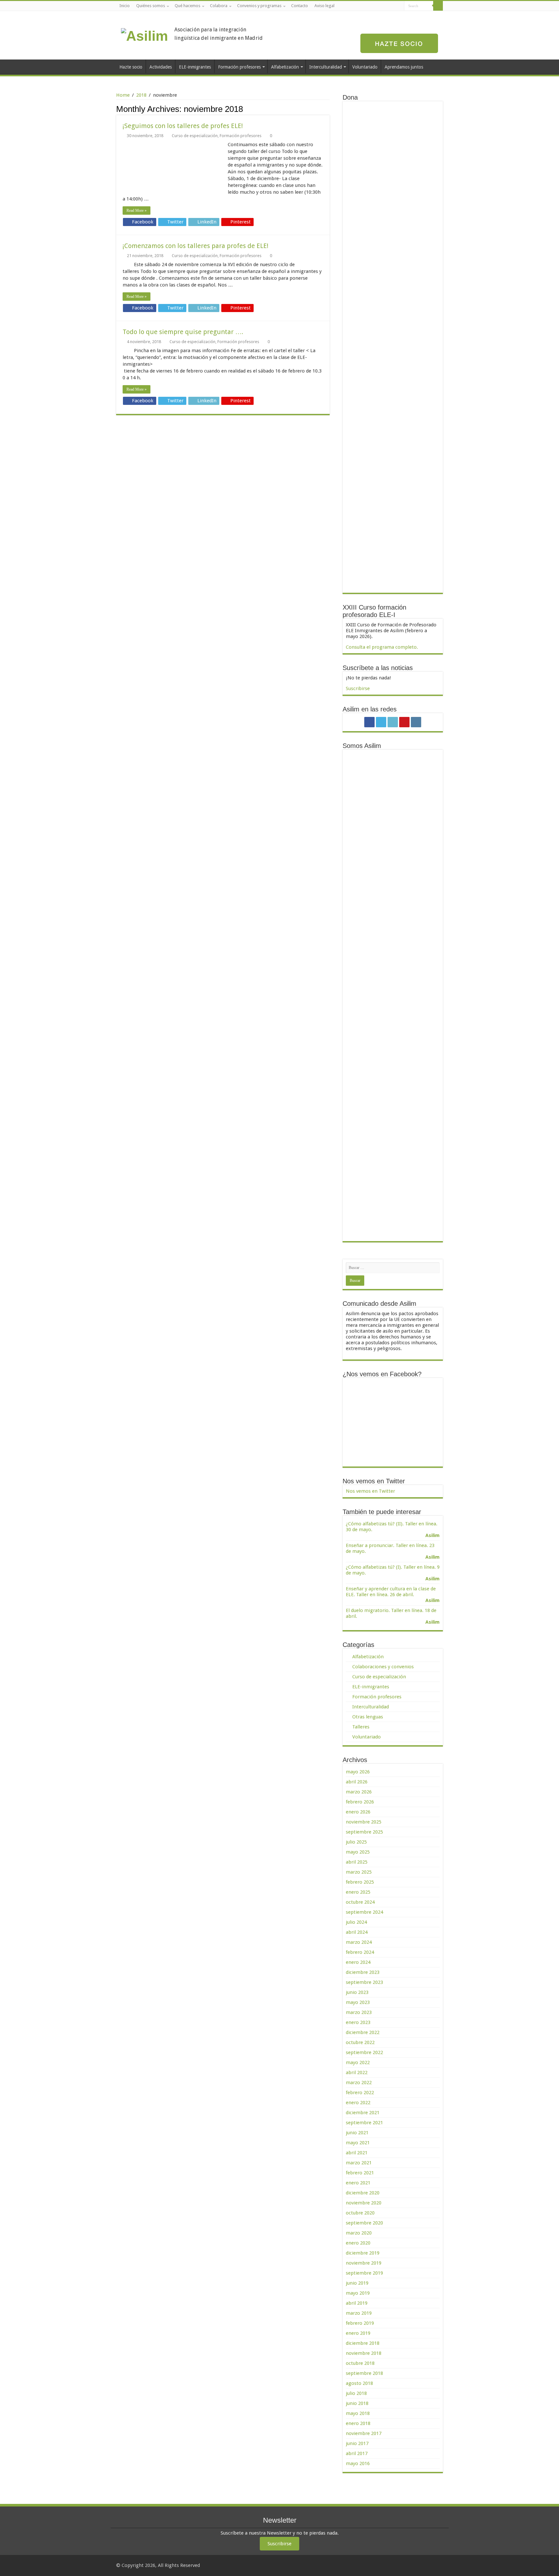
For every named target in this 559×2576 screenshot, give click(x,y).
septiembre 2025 (364, 1832)
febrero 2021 (360, 2173)
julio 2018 (356, 2393)
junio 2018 (357, 2403)
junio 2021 (357, 2133)
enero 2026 (358, 1812)
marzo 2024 (359, 1942)
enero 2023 (358, 2022)
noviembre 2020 (364, 2203)
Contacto (300, 6)
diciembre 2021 (363, 2113)
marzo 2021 (359, 2163)
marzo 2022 (359, 2083)
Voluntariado (365, 67)
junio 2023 (357, 1992)
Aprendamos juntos (404, 67)
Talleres (361, 1727)
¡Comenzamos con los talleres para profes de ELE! (196, 246)
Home (123, 95)
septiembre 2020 (364, 2223)
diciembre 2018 (363, 2343)
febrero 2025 (360, 1882)
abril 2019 (357, 2303)
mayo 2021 (358, 2143)
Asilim (433, 1535)
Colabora (219, 6)
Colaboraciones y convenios (383, 1667)
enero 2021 (358, 2183)
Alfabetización (285, 67)
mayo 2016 (358, 2463)
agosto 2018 (359, 2383)
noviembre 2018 (364, 2353)
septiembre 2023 (364, 1982)
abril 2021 (357, 2153)
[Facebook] (375, 6)
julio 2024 (356, 1922)
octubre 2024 (360, 1902)
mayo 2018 (358, 2413)
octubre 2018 (360, 2363)
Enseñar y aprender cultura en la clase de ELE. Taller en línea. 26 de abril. (391, 1592)
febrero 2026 (360, 1802)
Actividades (161, 67)
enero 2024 (358, 1962)
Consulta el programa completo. (382, 647)
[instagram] (399, 6)
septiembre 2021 (364, 2123)
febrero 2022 (360, 2093)
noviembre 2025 (364, 1822)
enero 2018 (358, 2423)
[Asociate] (399, 43)
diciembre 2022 (363, 2032)
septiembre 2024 (364, 1912)
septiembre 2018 (364, 2373)
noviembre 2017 (364, 2433)
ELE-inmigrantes (195, 67)
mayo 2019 (358, 2293)
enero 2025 (358, 1892)
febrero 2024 (360, 1952)
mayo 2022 (358, 2062)
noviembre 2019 (364, 2263)
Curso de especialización (195, 136)
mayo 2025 (358, 1852)
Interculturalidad (326, 67)
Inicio (125, 6)
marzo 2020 (359, 2233)
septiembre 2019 (364, 2273)
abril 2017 (357, 2453)
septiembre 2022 (364, 2052)
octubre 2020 (360, 2213)
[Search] (438, 6)
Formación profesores (239, 67)
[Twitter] (381, 6)
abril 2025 (357, 1862)
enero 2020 (358, 2243)
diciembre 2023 (363, 1972)
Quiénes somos (151, 6)
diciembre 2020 (363, 2193)
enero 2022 (358, 2103)
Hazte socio (131, 67)
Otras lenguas (368, 1717)
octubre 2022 (360, 2042)
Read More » (137, 211)
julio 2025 (356, 1842)
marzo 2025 (359, 1872)
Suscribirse (358, 688)
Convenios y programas (259, 6)
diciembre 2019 (363, 2253)
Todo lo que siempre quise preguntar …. (183, 332)
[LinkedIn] (387, 6)
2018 (141, 95)
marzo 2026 (359, 1792)
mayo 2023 (358, 2002)
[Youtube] (393, 6)
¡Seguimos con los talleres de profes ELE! (183, 126)
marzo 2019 (359, 2313)
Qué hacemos (187, 6)
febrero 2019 (360, 2323)
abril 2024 (357, 1932)
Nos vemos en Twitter (374, 1481)
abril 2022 (357, 2073)
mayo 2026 (358, 1772)
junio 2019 (357, 2283)
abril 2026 (357, 1782)
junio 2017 (357, 2443)
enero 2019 (358, 2333)
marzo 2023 (359, 2012)
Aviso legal (324, 6)
